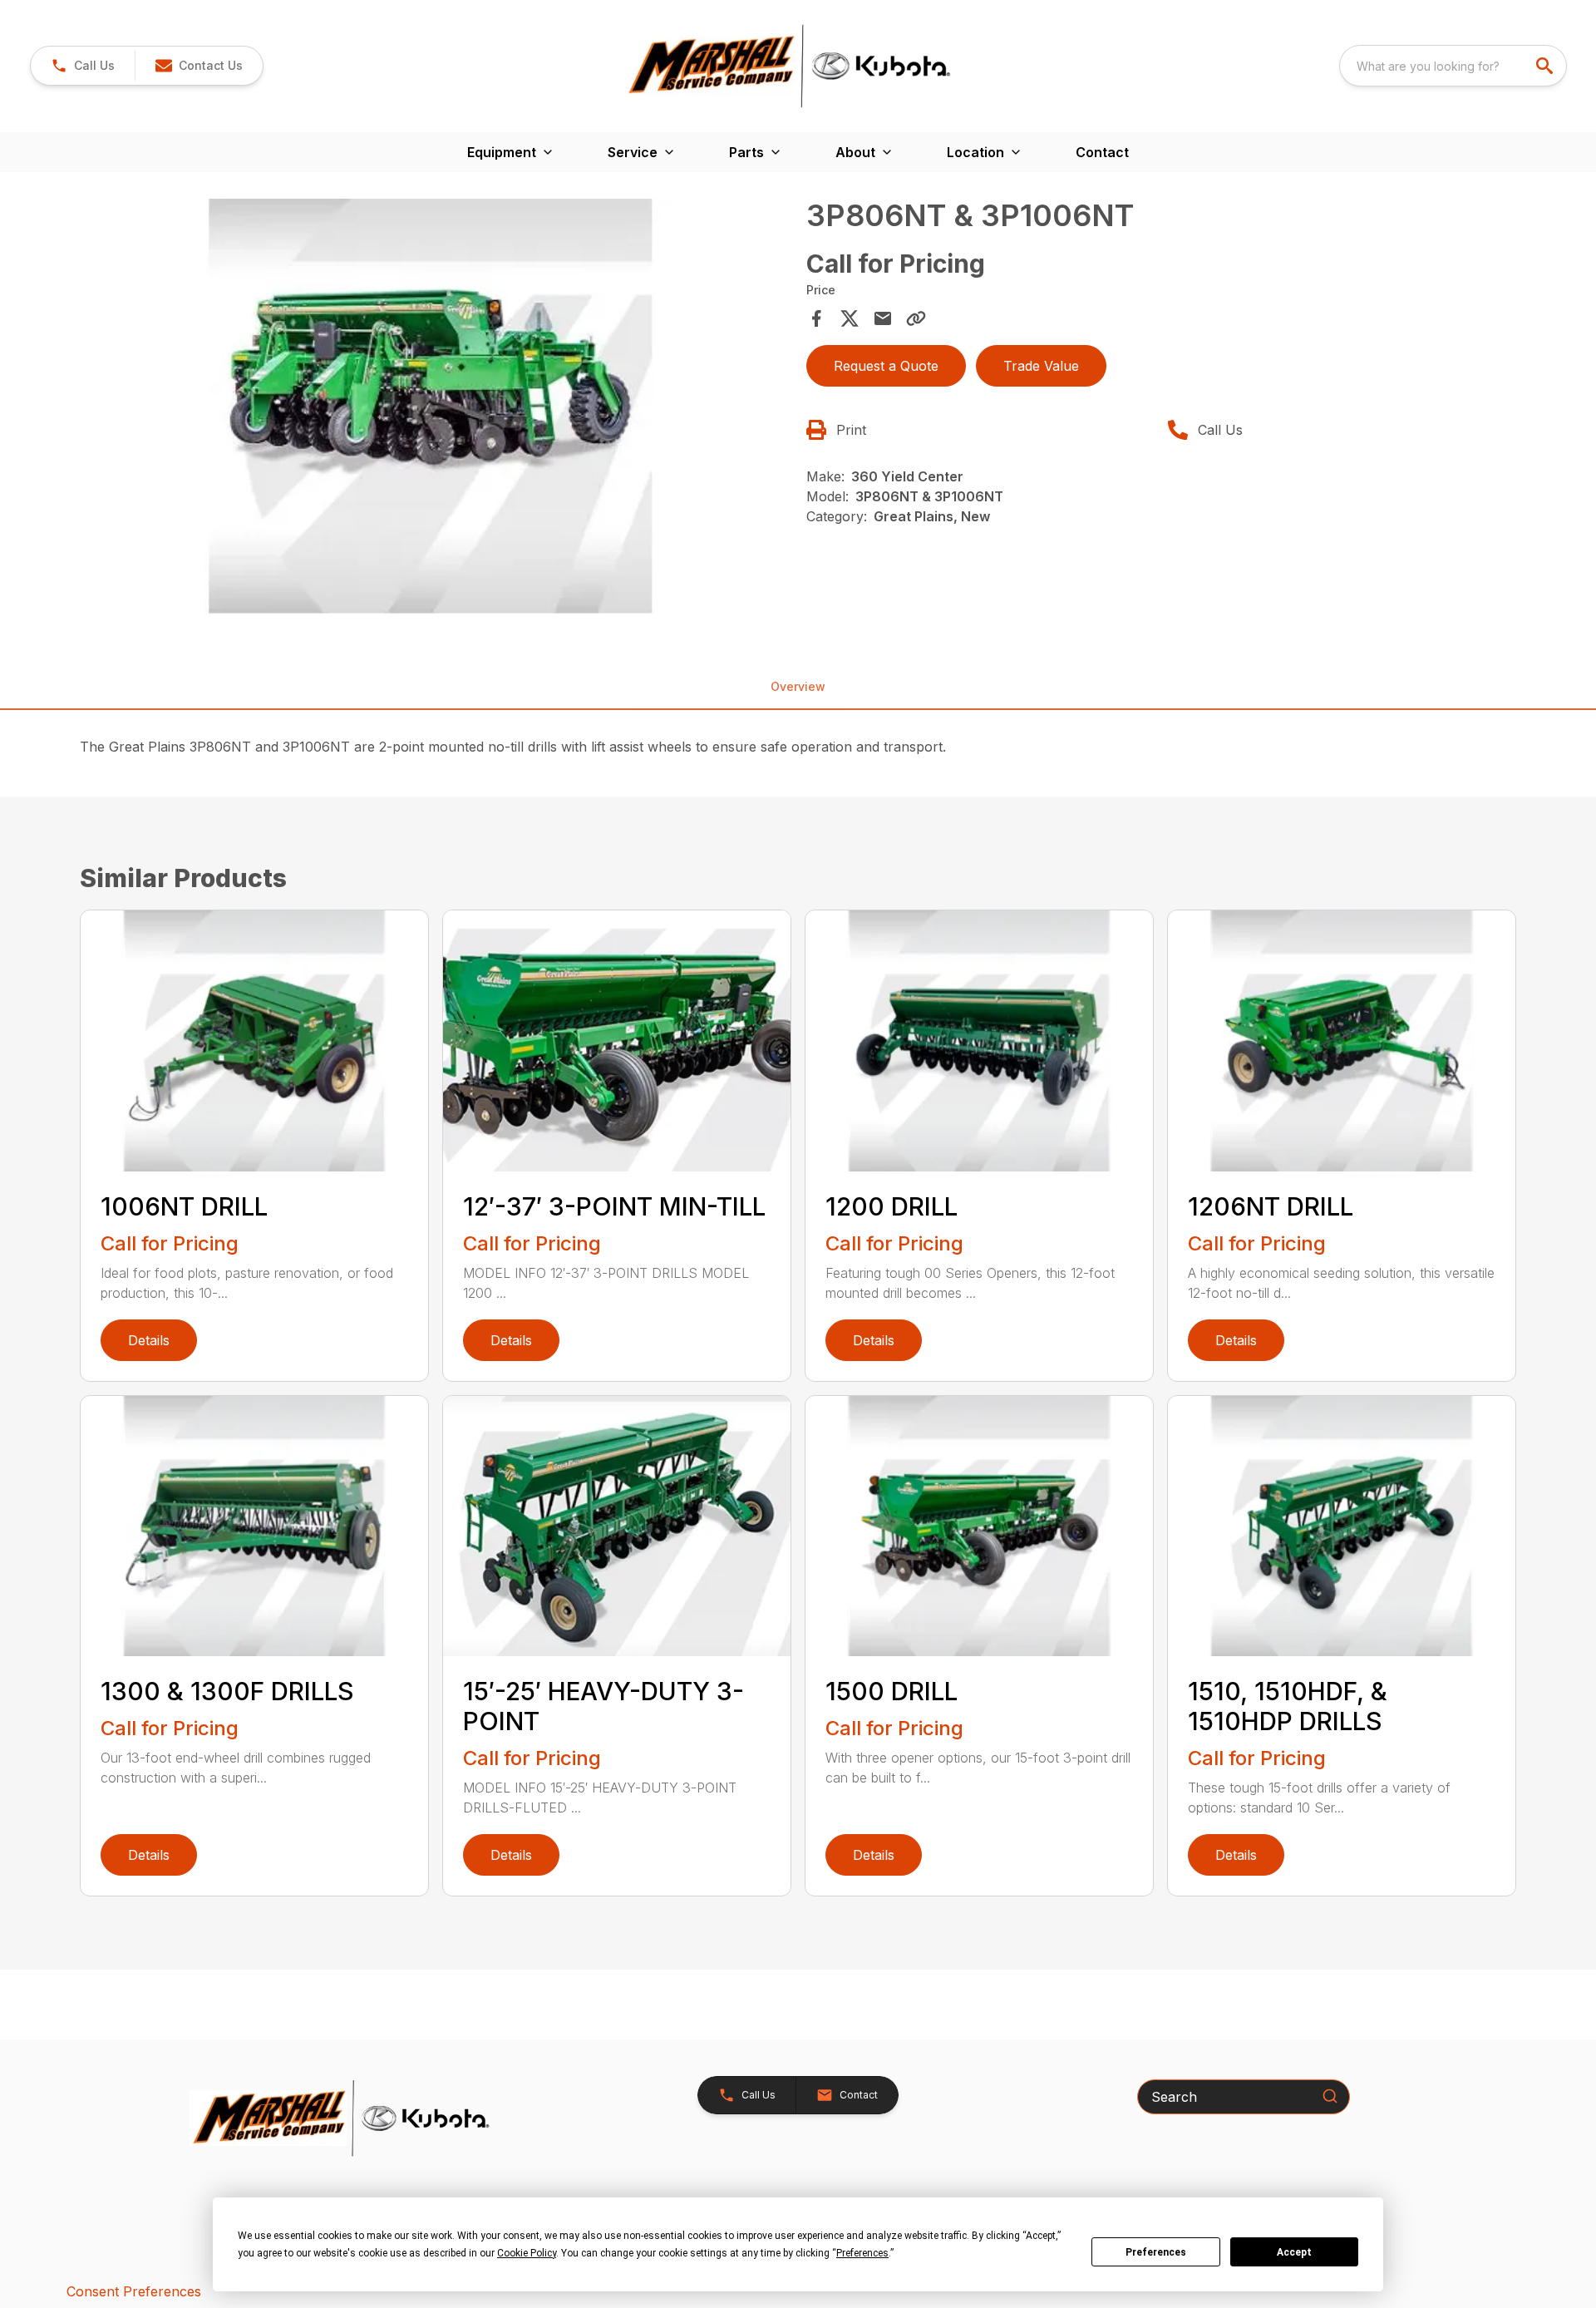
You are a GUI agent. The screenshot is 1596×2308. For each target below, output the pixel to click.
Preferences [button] (862, 2253)
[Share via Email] (883, 318)
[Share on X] (850, 318)
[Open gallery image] (438, 410)
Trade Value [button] (1041, 366)
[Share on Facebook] (816, 318)
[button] (83, 66)
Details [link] (149, 1340)
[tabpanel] (438, 412)
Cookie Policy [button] (527, 2253)
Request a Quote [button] (886, 366)
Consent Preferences (134, 2291)
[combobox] (1453, 66)
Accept (1294, 2252)
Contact (1102, 152)
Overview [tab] (798, 686)
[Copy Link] (916, 318)
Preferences (1156, 2252)
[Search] (1330, 2096)
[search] (1546, 66)
